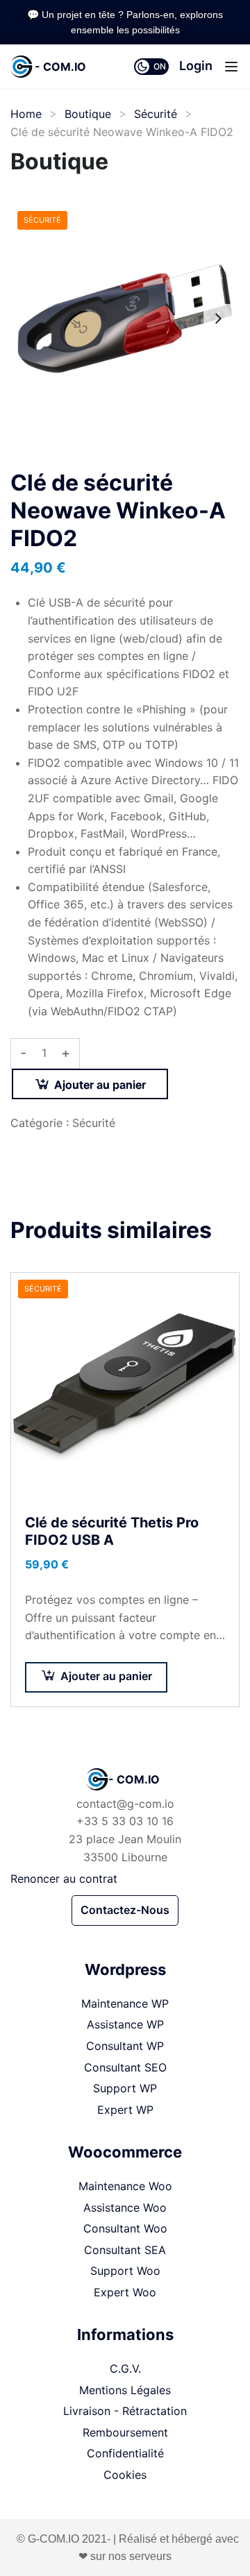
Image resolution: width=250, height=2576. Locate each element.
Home (26, 114)
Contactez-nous (125, 1910)
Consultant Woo (125, 2228)
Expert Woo (125, 2292)
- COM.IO (60, 67)
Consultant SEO (125, 2067)
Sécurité (156, 114)
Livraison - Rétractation (125, 2411)
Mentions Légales (125, 2390)
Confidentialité (125, 2453)
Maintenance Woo (125, 2186)
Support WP (125, 2088)
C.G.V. (125, 2369)
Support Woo (125, 2271)
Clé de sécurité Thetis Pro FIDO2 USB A (112, 1531)
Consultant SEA (125, 2250)
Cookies (125, 2475)
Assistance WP (125, 2024)
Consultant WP (125, 2046)
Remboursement (125, 2432)
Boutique (88, 114)
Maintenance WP (125, 2003)
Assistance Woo (125, 2208)
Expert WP (125, 2110)
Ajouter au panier (100, 1085)
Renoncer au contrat (64, 1879)
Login (196, 66)
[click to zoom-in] (125, 319)
